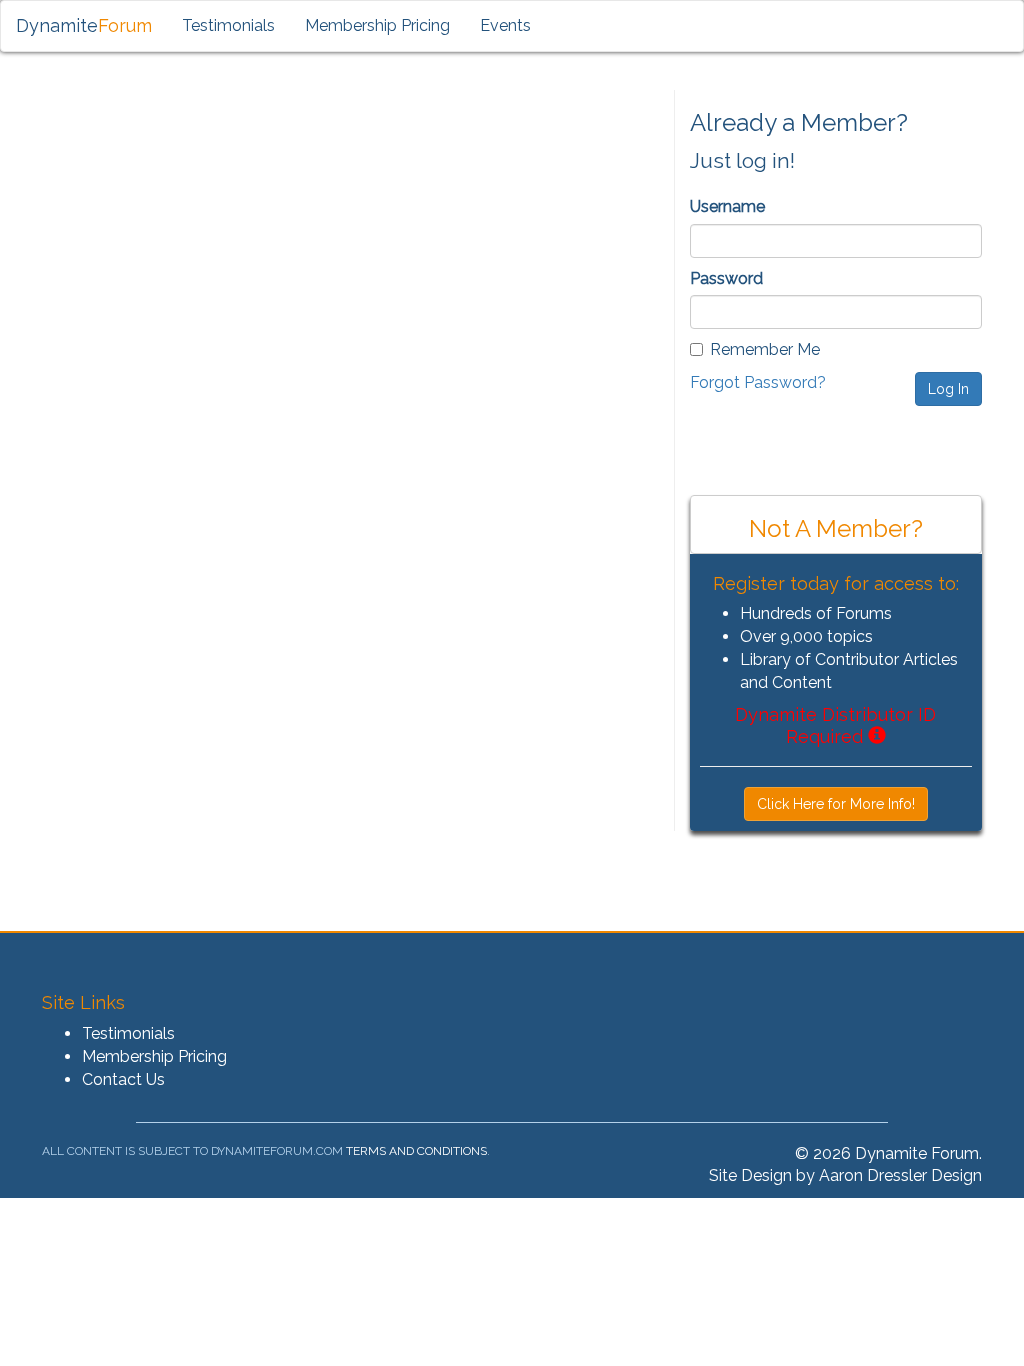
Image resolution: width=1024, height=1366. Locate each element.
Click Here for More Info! (836, 804)
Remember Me (765, 349)
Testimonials (228, 25)
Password (726, 278)
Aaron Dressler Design (900, 1175)
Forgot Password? (758, 382)
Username (727, 206)
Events (505, 25)
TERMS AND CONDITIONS (416, 1151)
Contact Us (123, 1079)
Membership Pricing (377, 25)
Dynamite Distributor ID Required (835, 725)
